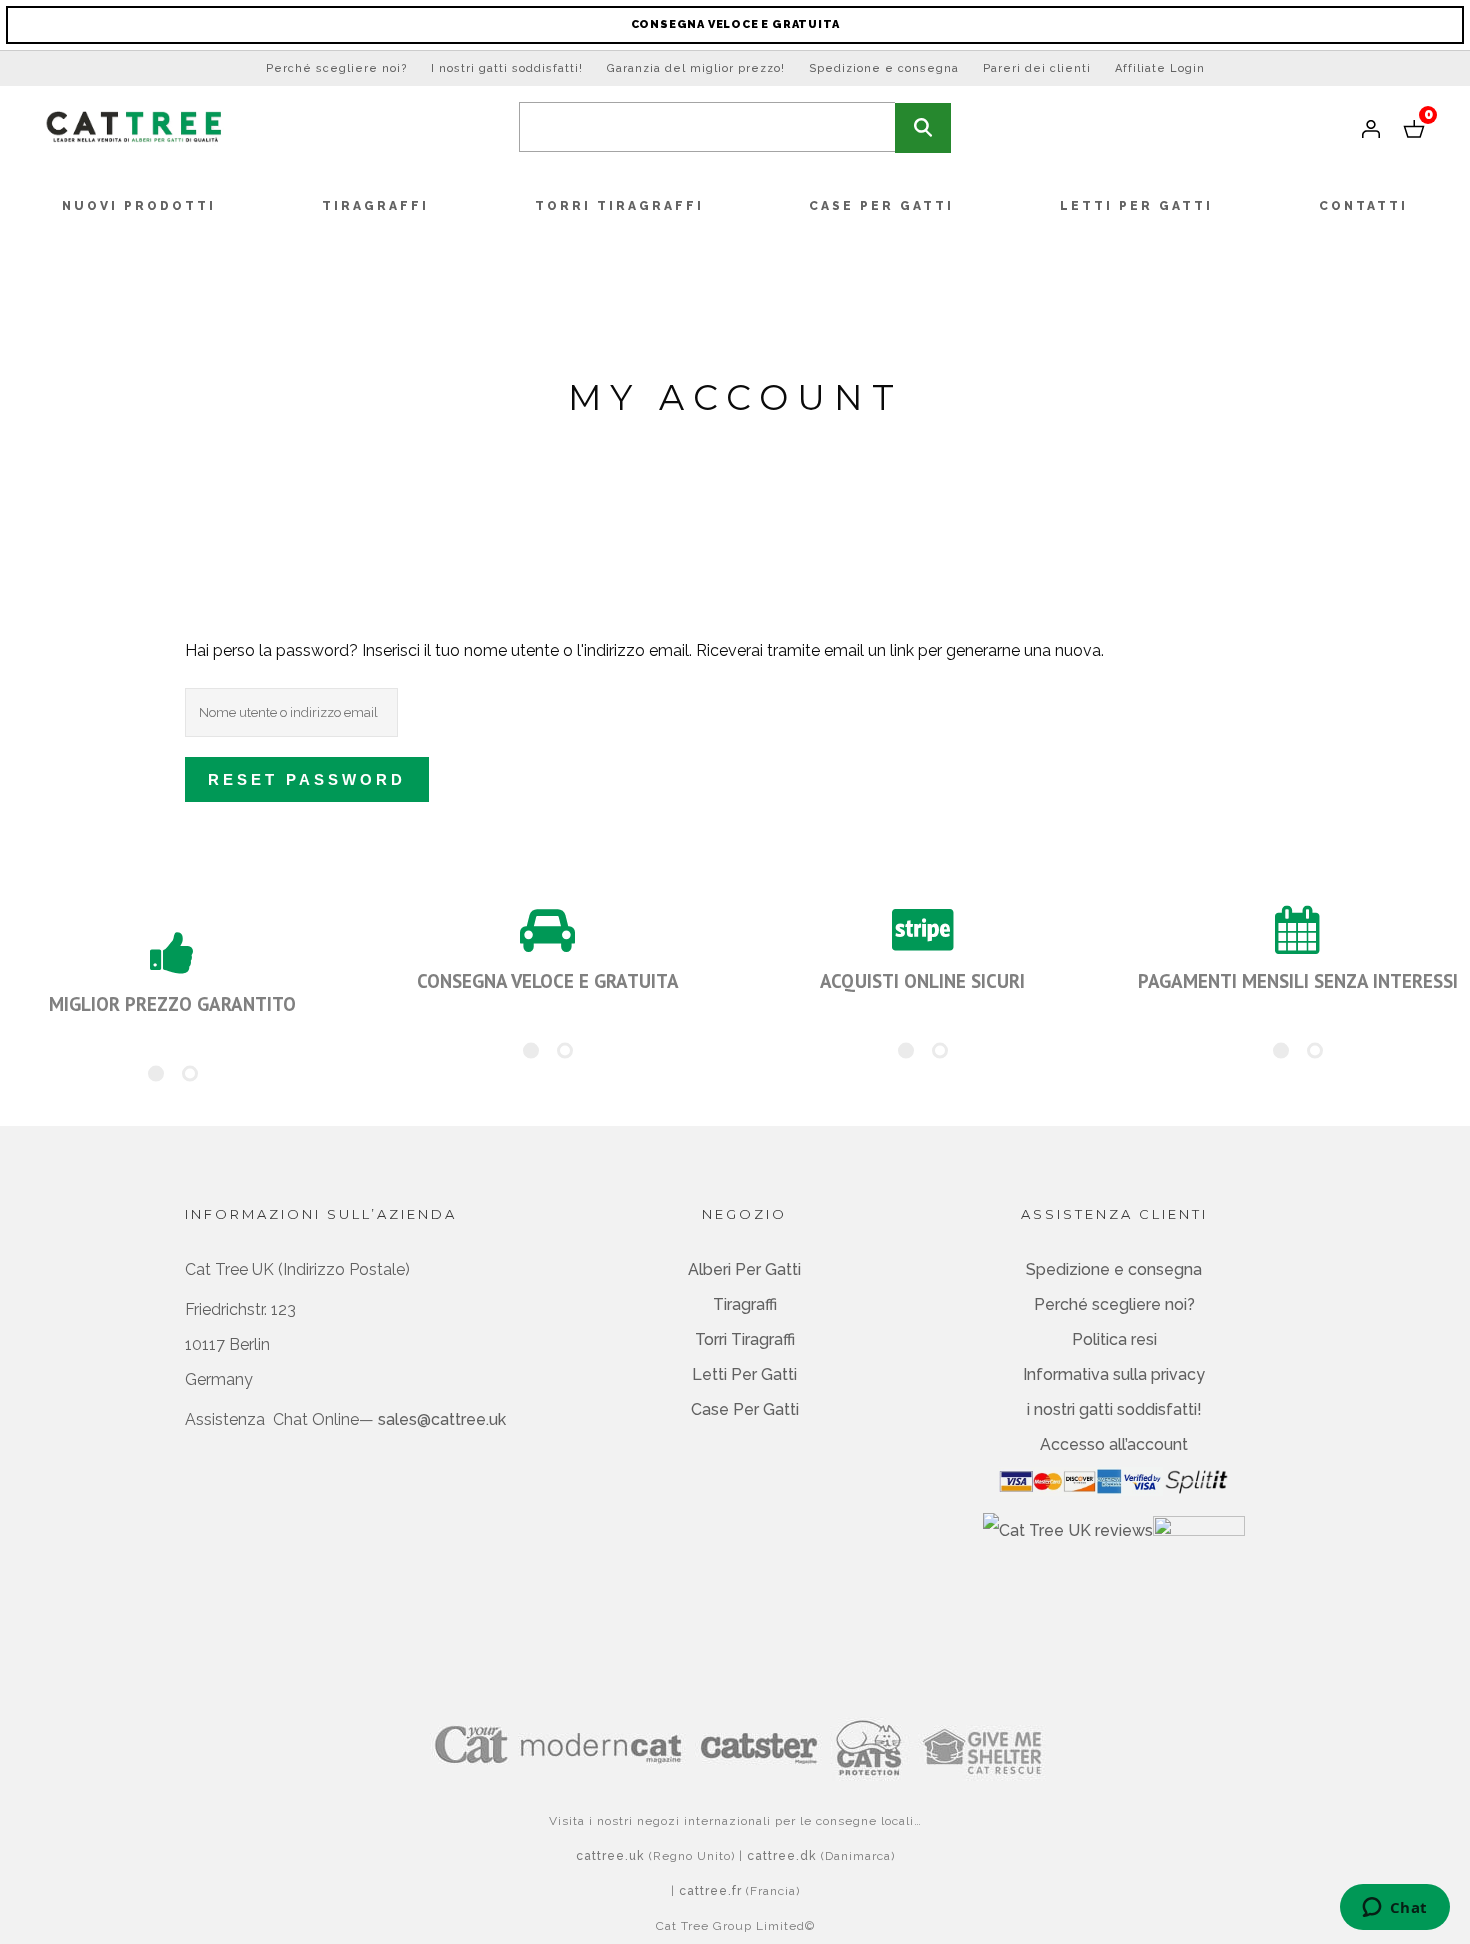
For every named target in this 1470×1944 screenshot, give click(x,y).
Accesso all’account (1114, 1444)
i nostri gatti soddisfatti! (1114, 1409)
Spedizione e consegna (884, 68)
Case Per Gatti (745, 1409)
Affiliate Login (1160, 68)
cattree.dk (782, 1856)
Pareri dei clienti (1037, 68)
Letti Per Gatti (744, 1374)
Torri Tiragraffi (745, 1339)
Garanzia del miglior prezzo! (696, 68)
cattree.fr (710, 1891)
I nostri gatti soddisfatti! (507, 68)
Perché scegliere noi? (336, 68)
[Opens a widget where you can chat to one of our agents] (1394, 1909)
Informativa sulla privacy (1114, 1374)
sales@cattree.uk (442, 1419)
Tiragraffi (745, 1304)
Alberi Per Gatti (744, 1269)
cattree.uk (610, 1856)
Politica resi (1114, 1339)
